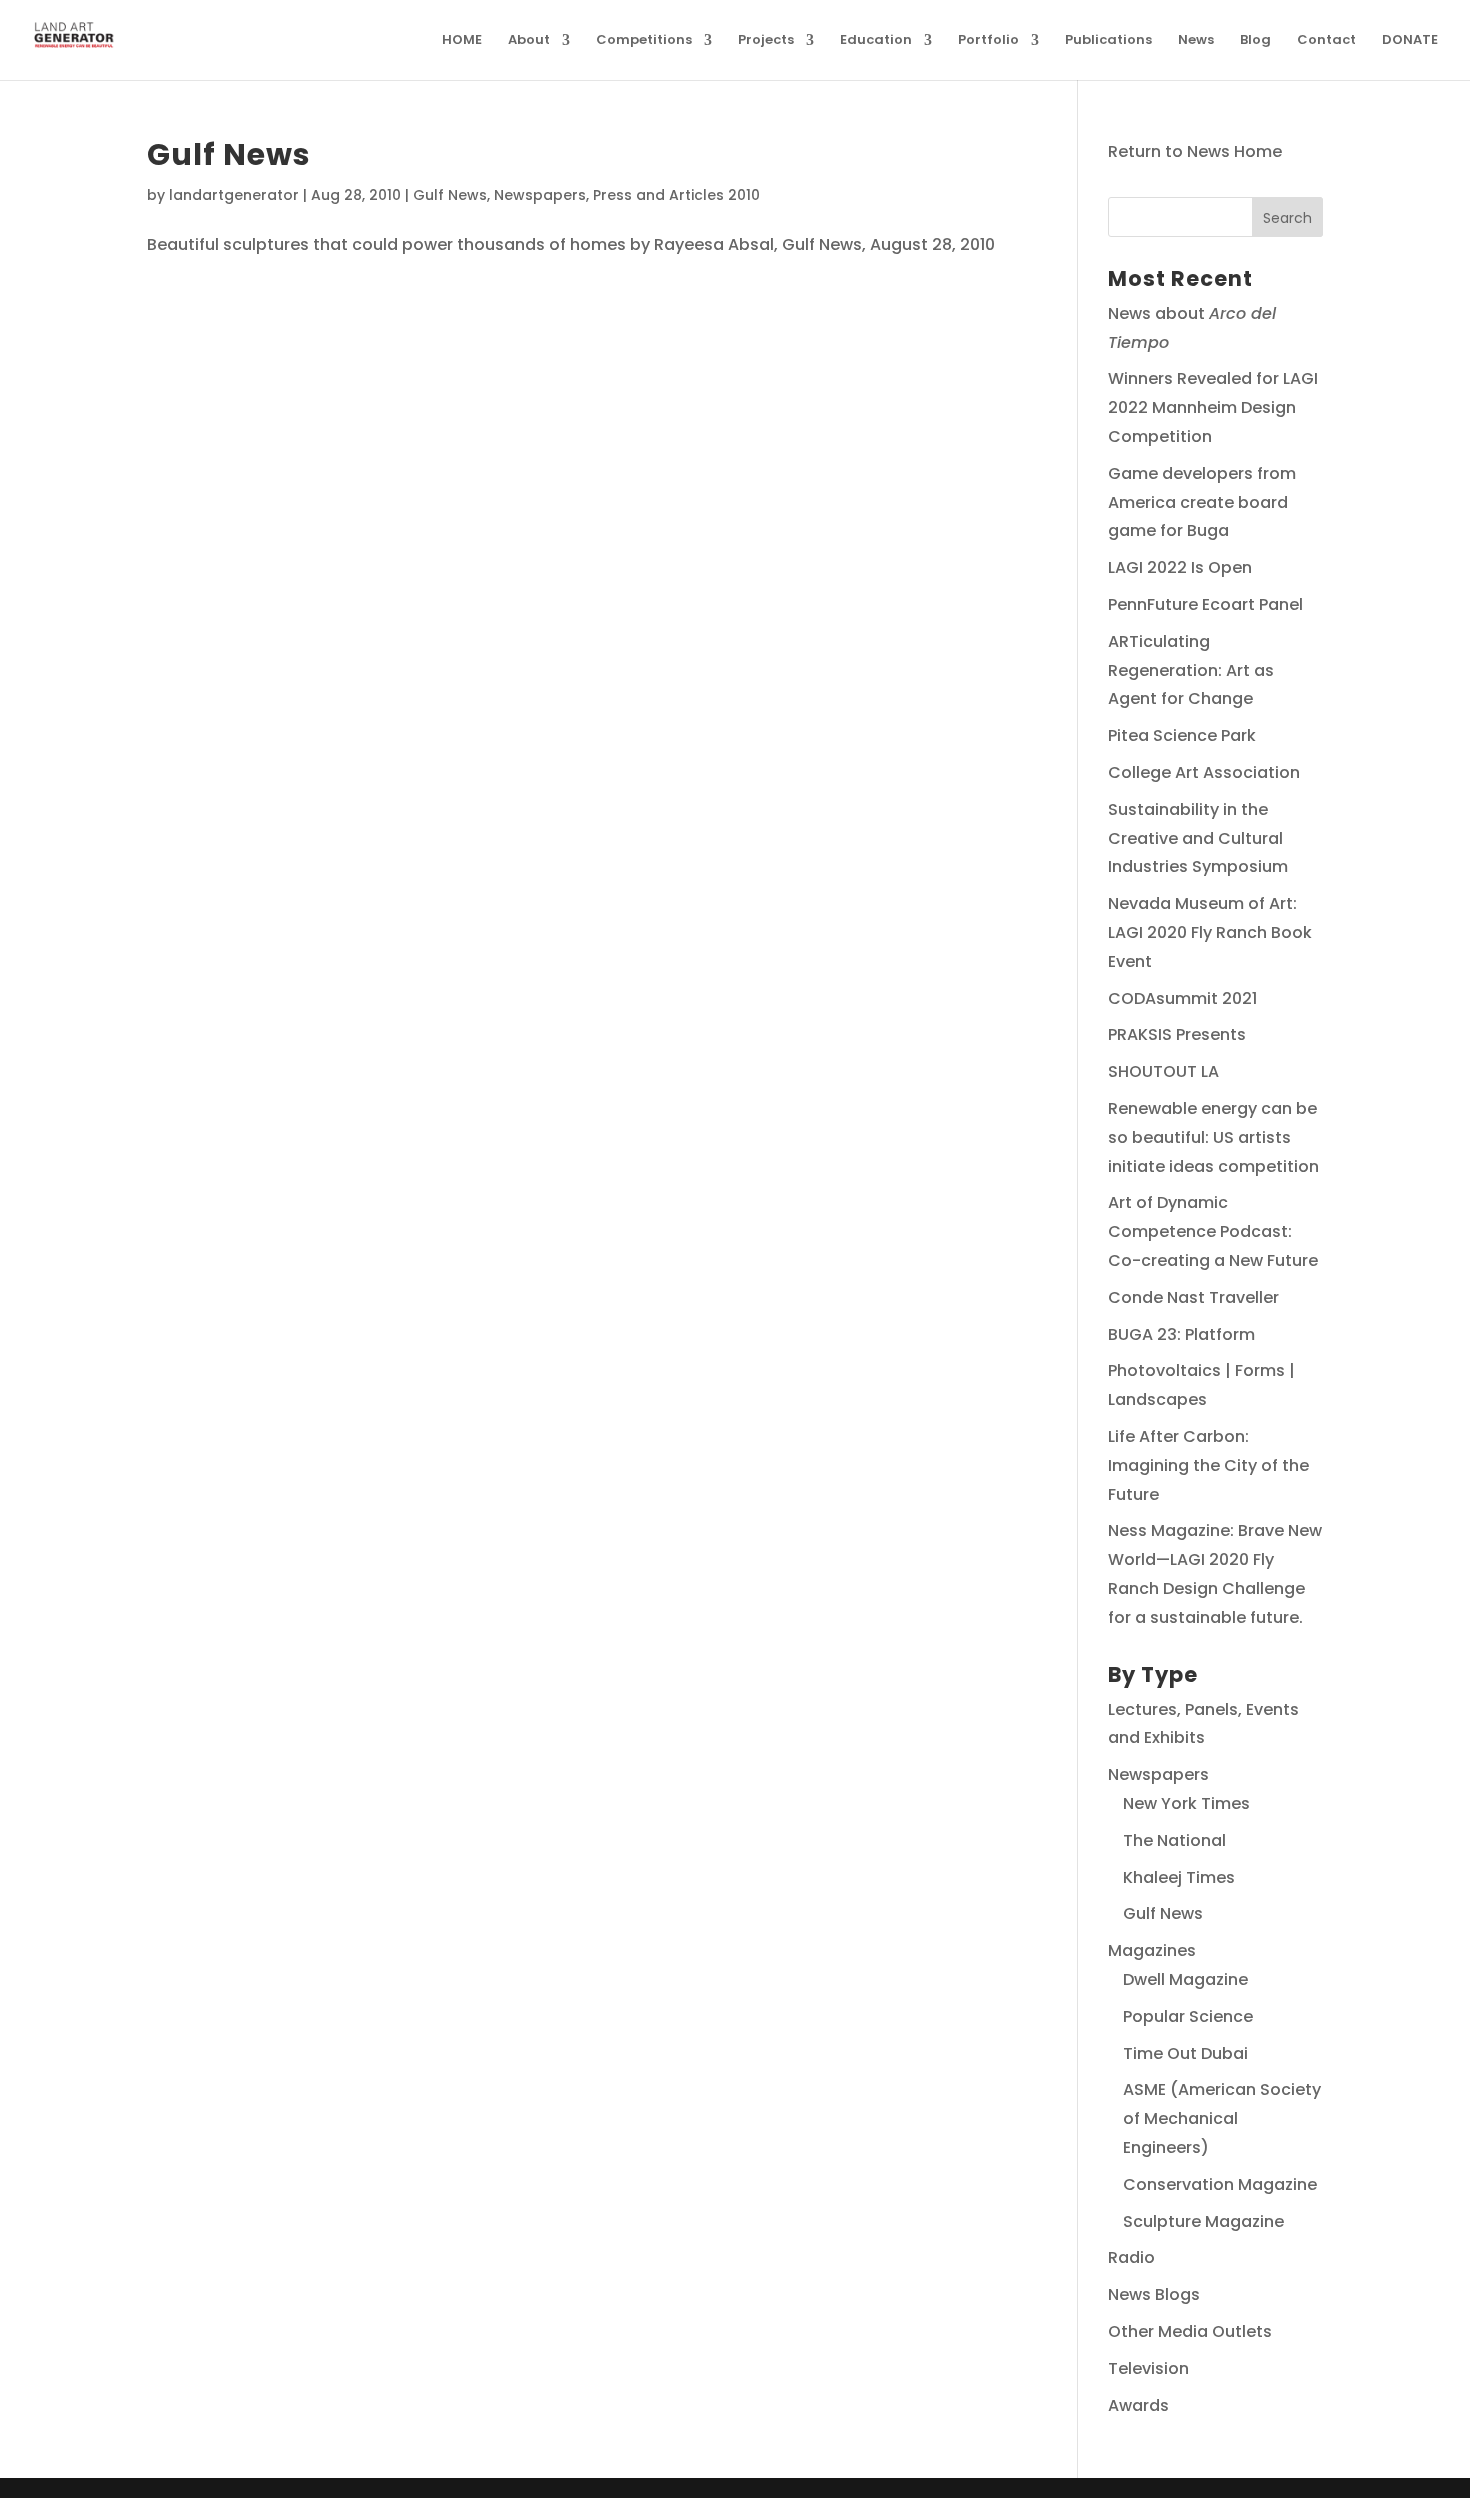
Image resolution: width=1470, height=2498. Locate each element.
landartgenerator (234, 195)
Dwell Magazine (1185, 1979)
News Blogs (1154, 2294)
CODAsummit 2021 (1182, 998)
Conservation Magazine (1220, 2184)
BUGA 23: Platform (1181, 1334)
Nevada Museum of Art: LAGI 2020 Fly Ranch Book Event (1210, 932)
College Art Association (1204, 772)
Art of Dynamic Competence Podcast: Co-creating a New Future (1213, 1231)
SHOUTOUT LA (1163, 1071)
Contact (1326, 41)
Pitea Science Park (1182, 735)
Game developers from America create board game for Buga (1202, 502)
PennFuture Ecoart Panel (1205, 604)
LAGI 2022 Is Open (1180, 567)
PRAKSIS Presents (1177, 1034)
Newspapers (540, 195)
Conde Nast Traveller (1193, 1297)
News (1196, 41)
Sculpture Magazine (1203, 2221)
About (529, 41)
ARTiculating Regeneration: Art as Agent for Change (1191, 670)
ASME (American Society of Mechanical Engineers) (1222, 2118)
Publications (1108, 41)
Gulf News (229, 154)
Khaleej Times (1179, 1877)
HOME (462, 41)
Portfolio (988, 41)
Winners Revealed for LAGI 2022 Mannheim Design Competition (1213, 407)
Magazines (1152, 1950)
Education (876, 41)
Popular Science (1188, 2016)
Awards (1138, 2405)
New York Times (1186, 1803)
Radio (1131, 2257)
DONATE (1410, 41)
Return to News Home (1195, 151)
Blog (1255, 41)
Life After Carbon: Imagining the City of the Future (1208, 1465)
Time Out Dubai (1185, 2053)
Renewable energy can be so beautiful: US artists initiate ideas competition (1213, 1137)
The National (1174, 1840)
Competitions (644, 41)
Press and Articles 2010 (676, 195)
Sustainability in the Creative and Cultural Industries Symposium (1198, 838)
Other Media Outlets (1190, 2331)
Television (1148, 2368)
